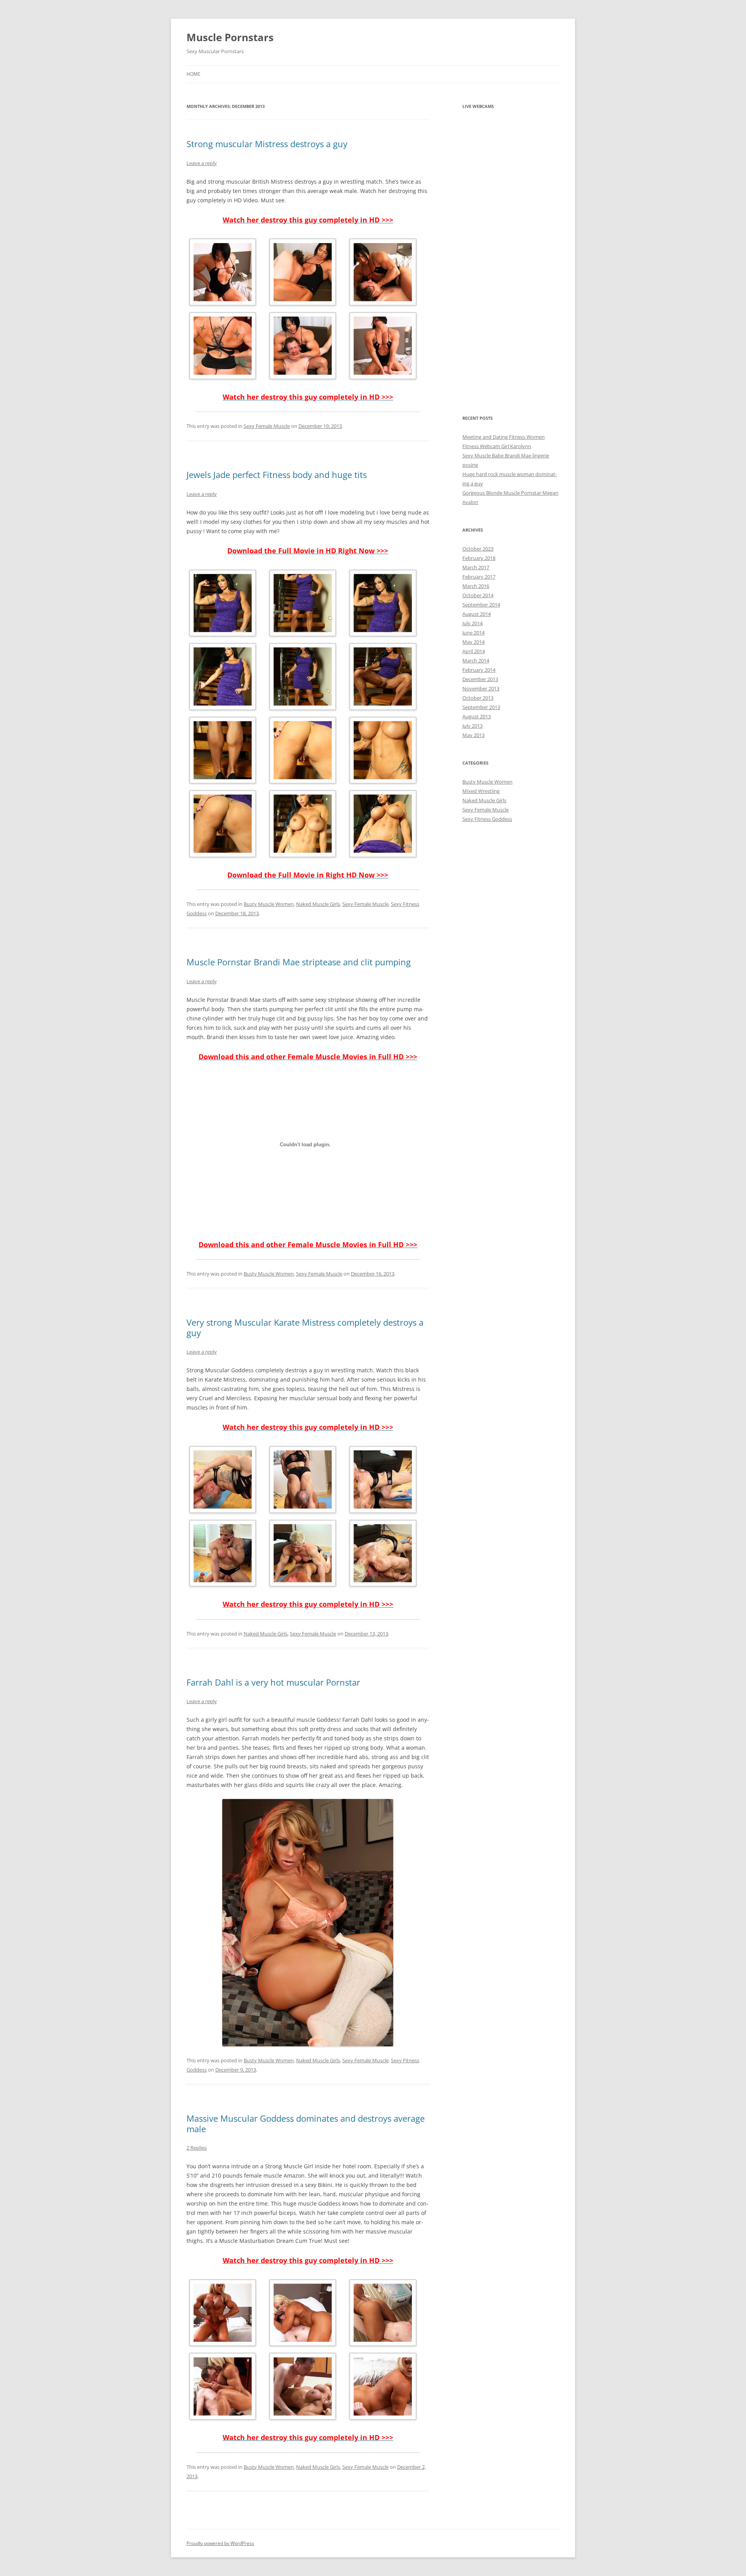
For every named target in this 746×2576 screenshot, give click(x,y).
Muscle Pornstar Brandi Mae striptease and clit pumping (299, 962)
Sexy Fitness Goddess (487, 819)
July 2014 (472, 623)
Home (193, 74)
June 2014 (473, 633)
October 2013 (478, 698)
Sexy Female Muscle (267, 426)
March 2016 (476, 586)
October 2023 (478, 549)
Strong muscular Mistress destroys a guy (267, 144)
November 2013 (481, 688)
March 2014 (476, 661)
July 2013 (472, 726)
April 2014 (474, 651)
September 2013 (481, 707)
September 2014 (481, 605)
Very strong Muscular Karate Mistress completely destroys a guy (305, 1327)
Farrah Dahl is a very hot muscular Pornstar (273, 1682)
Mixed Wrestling (481, 791)
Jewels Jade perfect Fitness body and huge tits (277, 475)
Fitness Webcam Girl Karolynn (497, 446)
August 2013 (477, 716)
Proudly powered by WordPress (220, 2543)
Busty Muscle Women (269, 904)
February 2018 (479, 558)
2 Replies (197, 2148)
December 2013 (480, 679)
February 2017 (479, 577)
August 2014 (477, 614)
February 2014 (479, 670)
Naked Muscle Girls (318, 904)
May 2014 (473, 642)
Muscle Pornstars (230, 37)
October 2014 (478, 595)
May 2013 (473, 735)
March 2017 (476, 567)
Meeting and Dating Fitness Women (504, 437)
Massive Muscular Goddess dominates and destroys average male (306, 2123)
